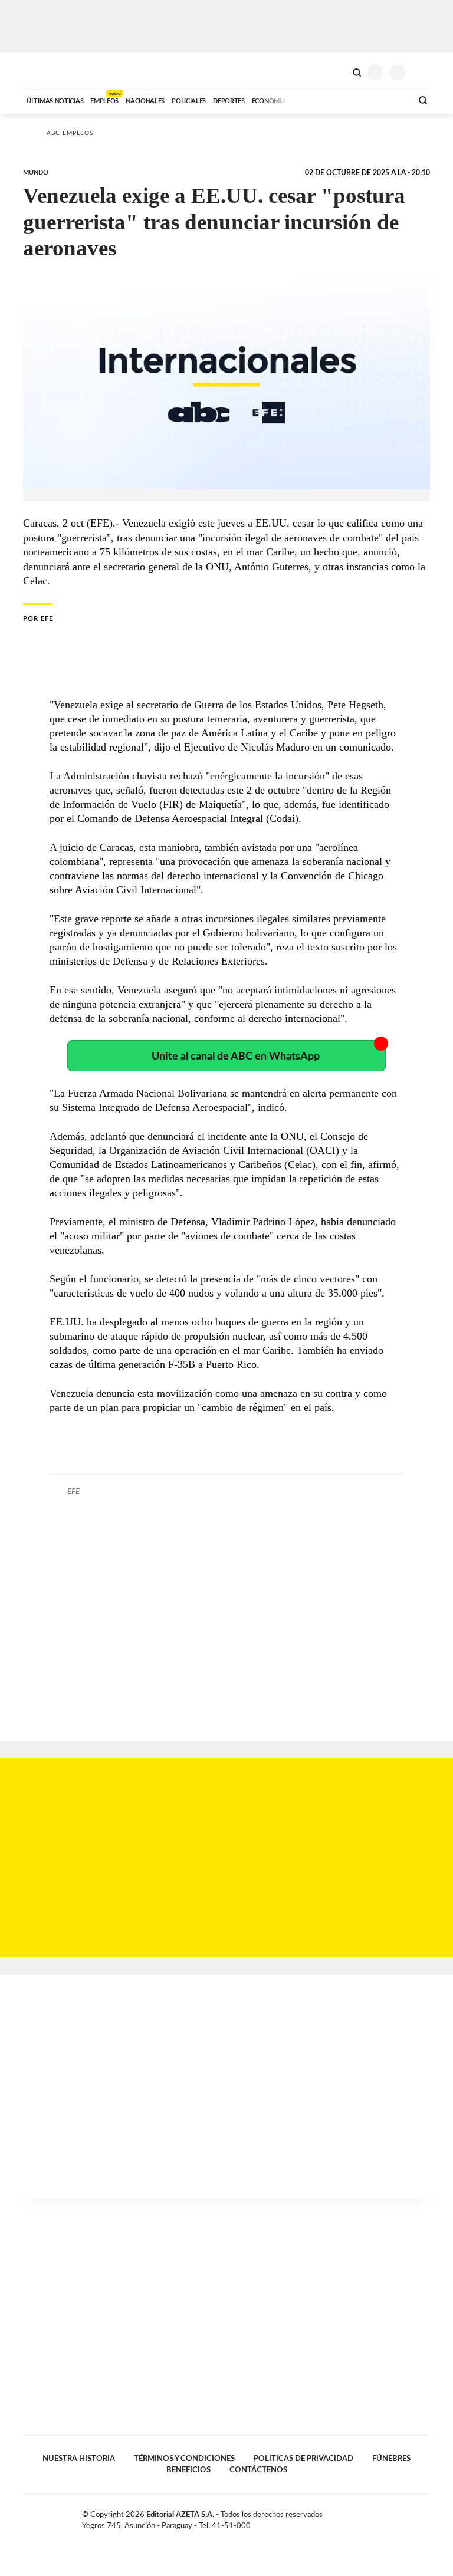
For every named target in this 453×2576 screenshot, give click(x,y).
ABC (45, 71)
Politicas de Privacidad (303, 2459)
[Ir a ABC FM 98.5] (388, 100)
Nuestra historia (79, 2459)
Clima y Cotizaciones (337, 71)
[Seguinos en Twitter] (401, 2517)
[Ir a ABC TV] (308, 100)
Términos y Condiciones (184, 2459)
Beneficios (188, 2470)
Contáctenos (258, 2470)
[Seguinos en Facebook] (388, 2517)
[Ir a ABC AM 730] (340, 100)
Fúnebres (391, 2459)
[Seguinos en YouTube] (413, 2517)
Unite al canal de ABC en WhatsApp (236, 1056)
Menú (423, 72)
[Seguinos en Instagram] (425, 2517)
